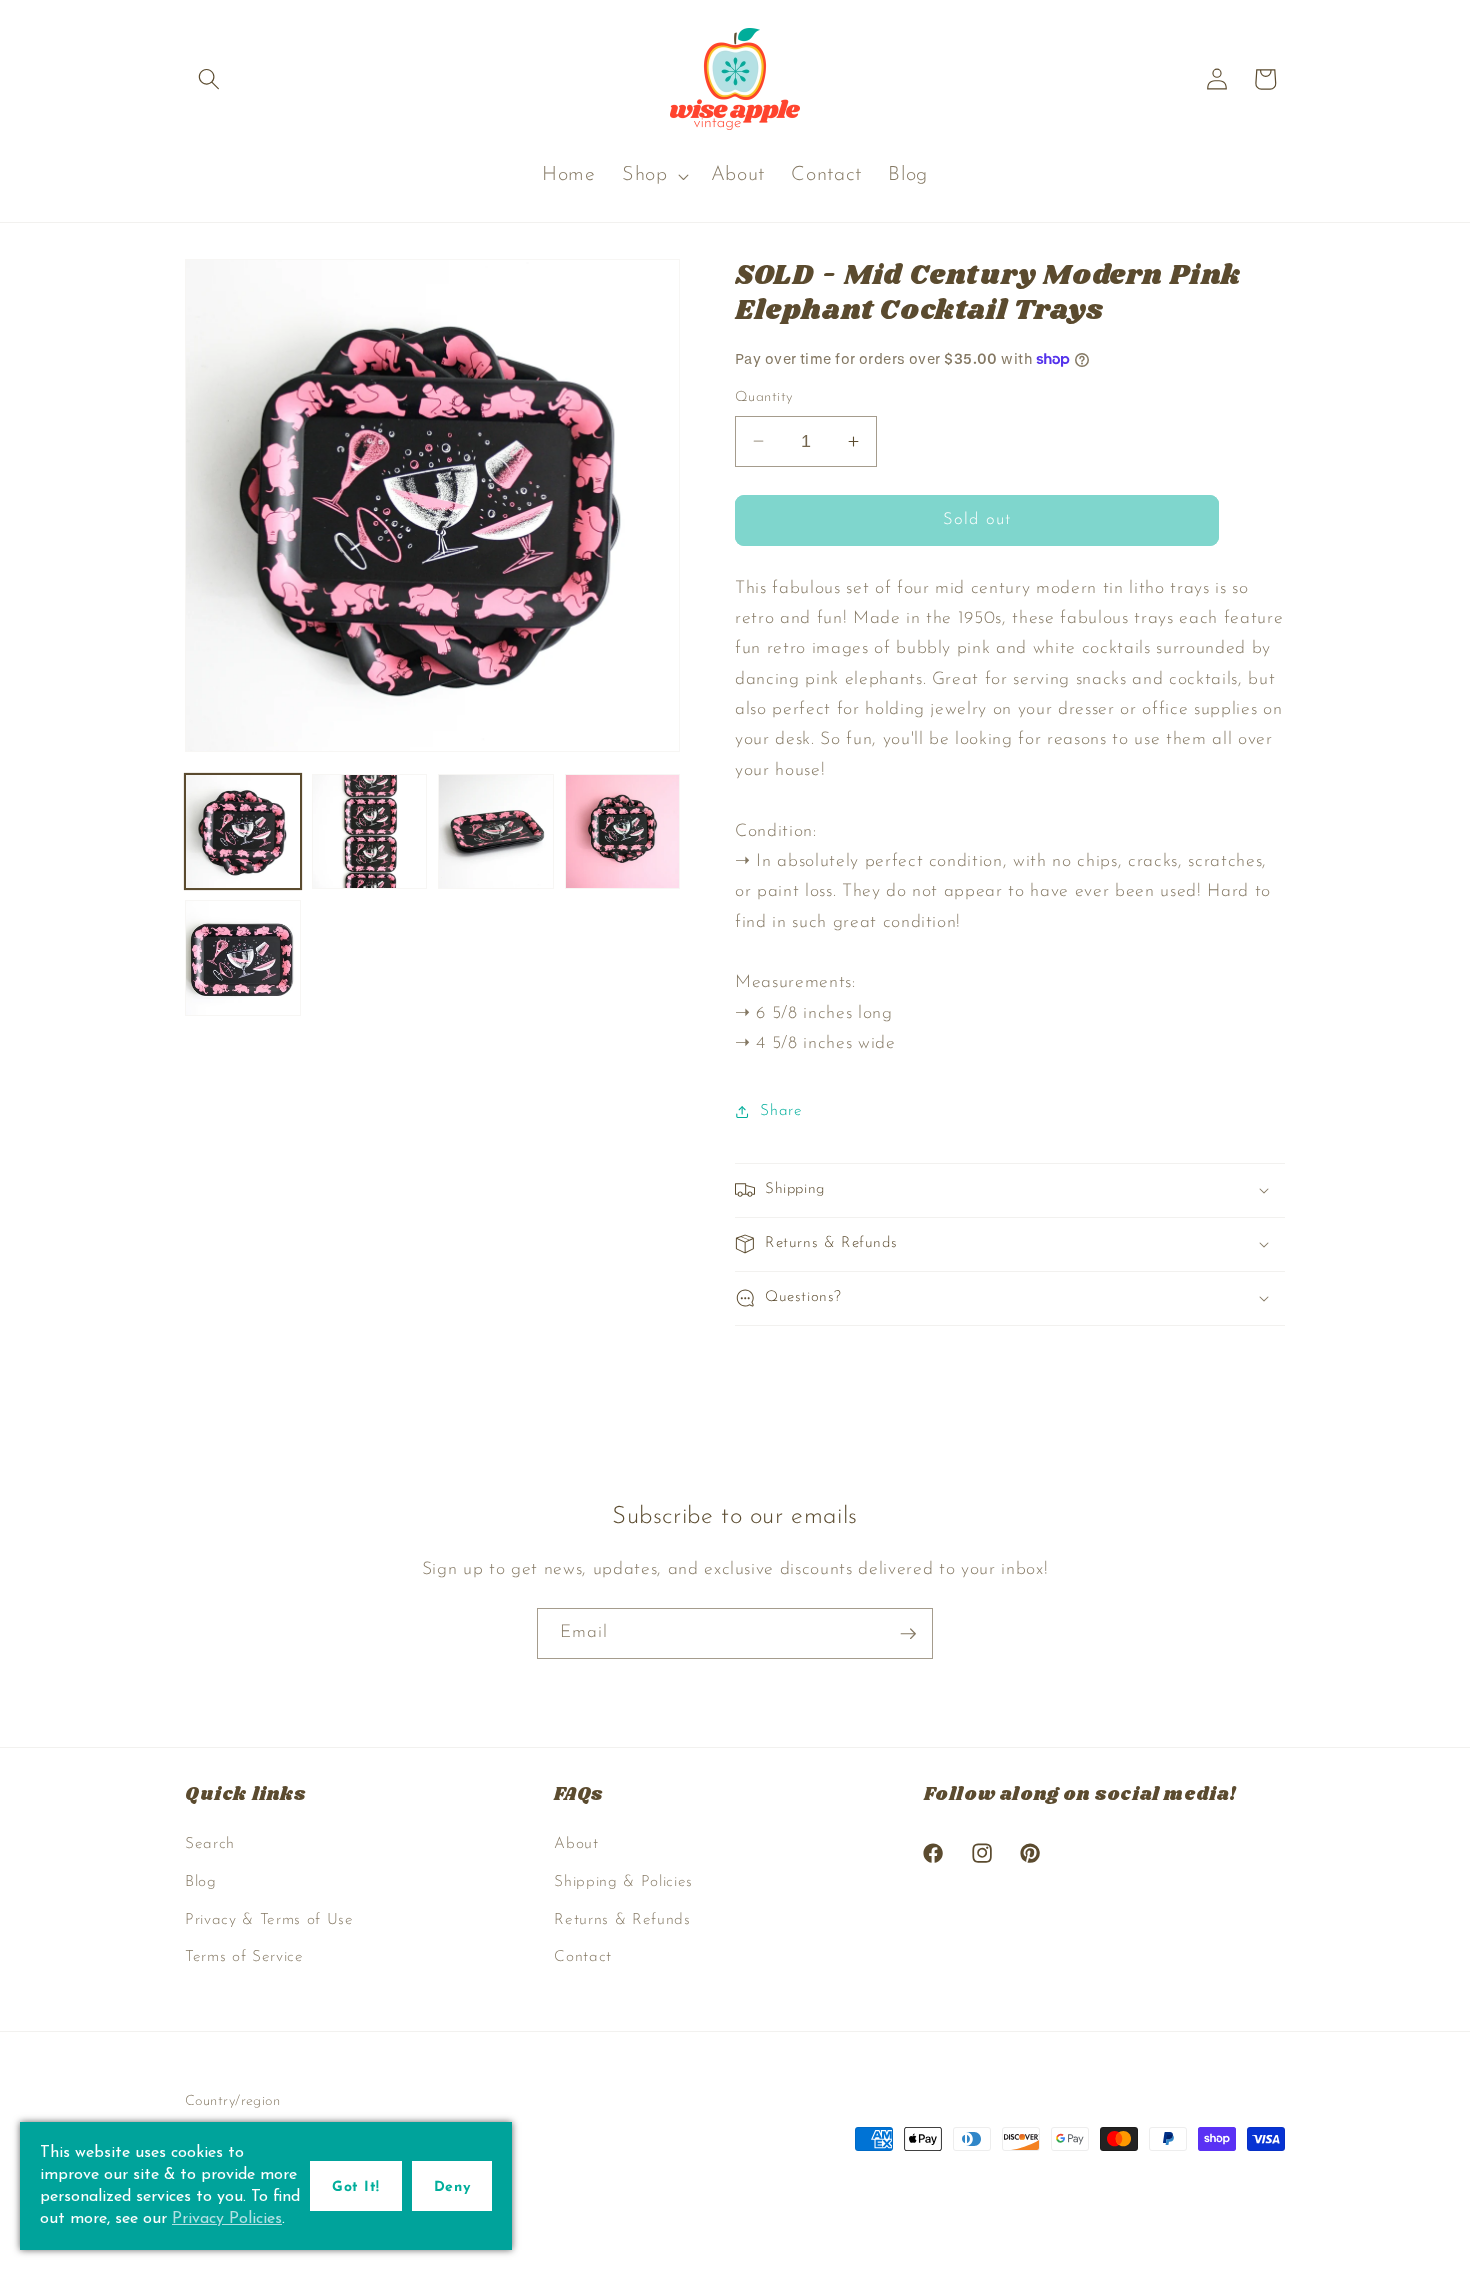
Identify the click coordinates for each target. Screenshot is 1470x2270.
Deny (452, 2187)
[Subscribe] (908, 1634)
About (576, 1844)
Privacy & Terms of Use (269, 1920)
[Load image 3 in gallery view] (496, 832)
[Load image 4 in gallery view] (623, 832)
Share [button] (781, 1111)
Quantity (764, 397)
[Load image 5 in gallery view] (243, 958)
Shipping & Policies (623, 1882)
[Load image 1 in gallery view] (243, 832)
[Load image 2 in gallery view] (370, 832)
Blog (201, 1882)
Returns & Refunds (622, 1920)
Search (210, 1844)
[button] (209, 79)
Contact (583, 1957)
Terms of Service (244, 1957)
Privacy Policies (227, 2219)
